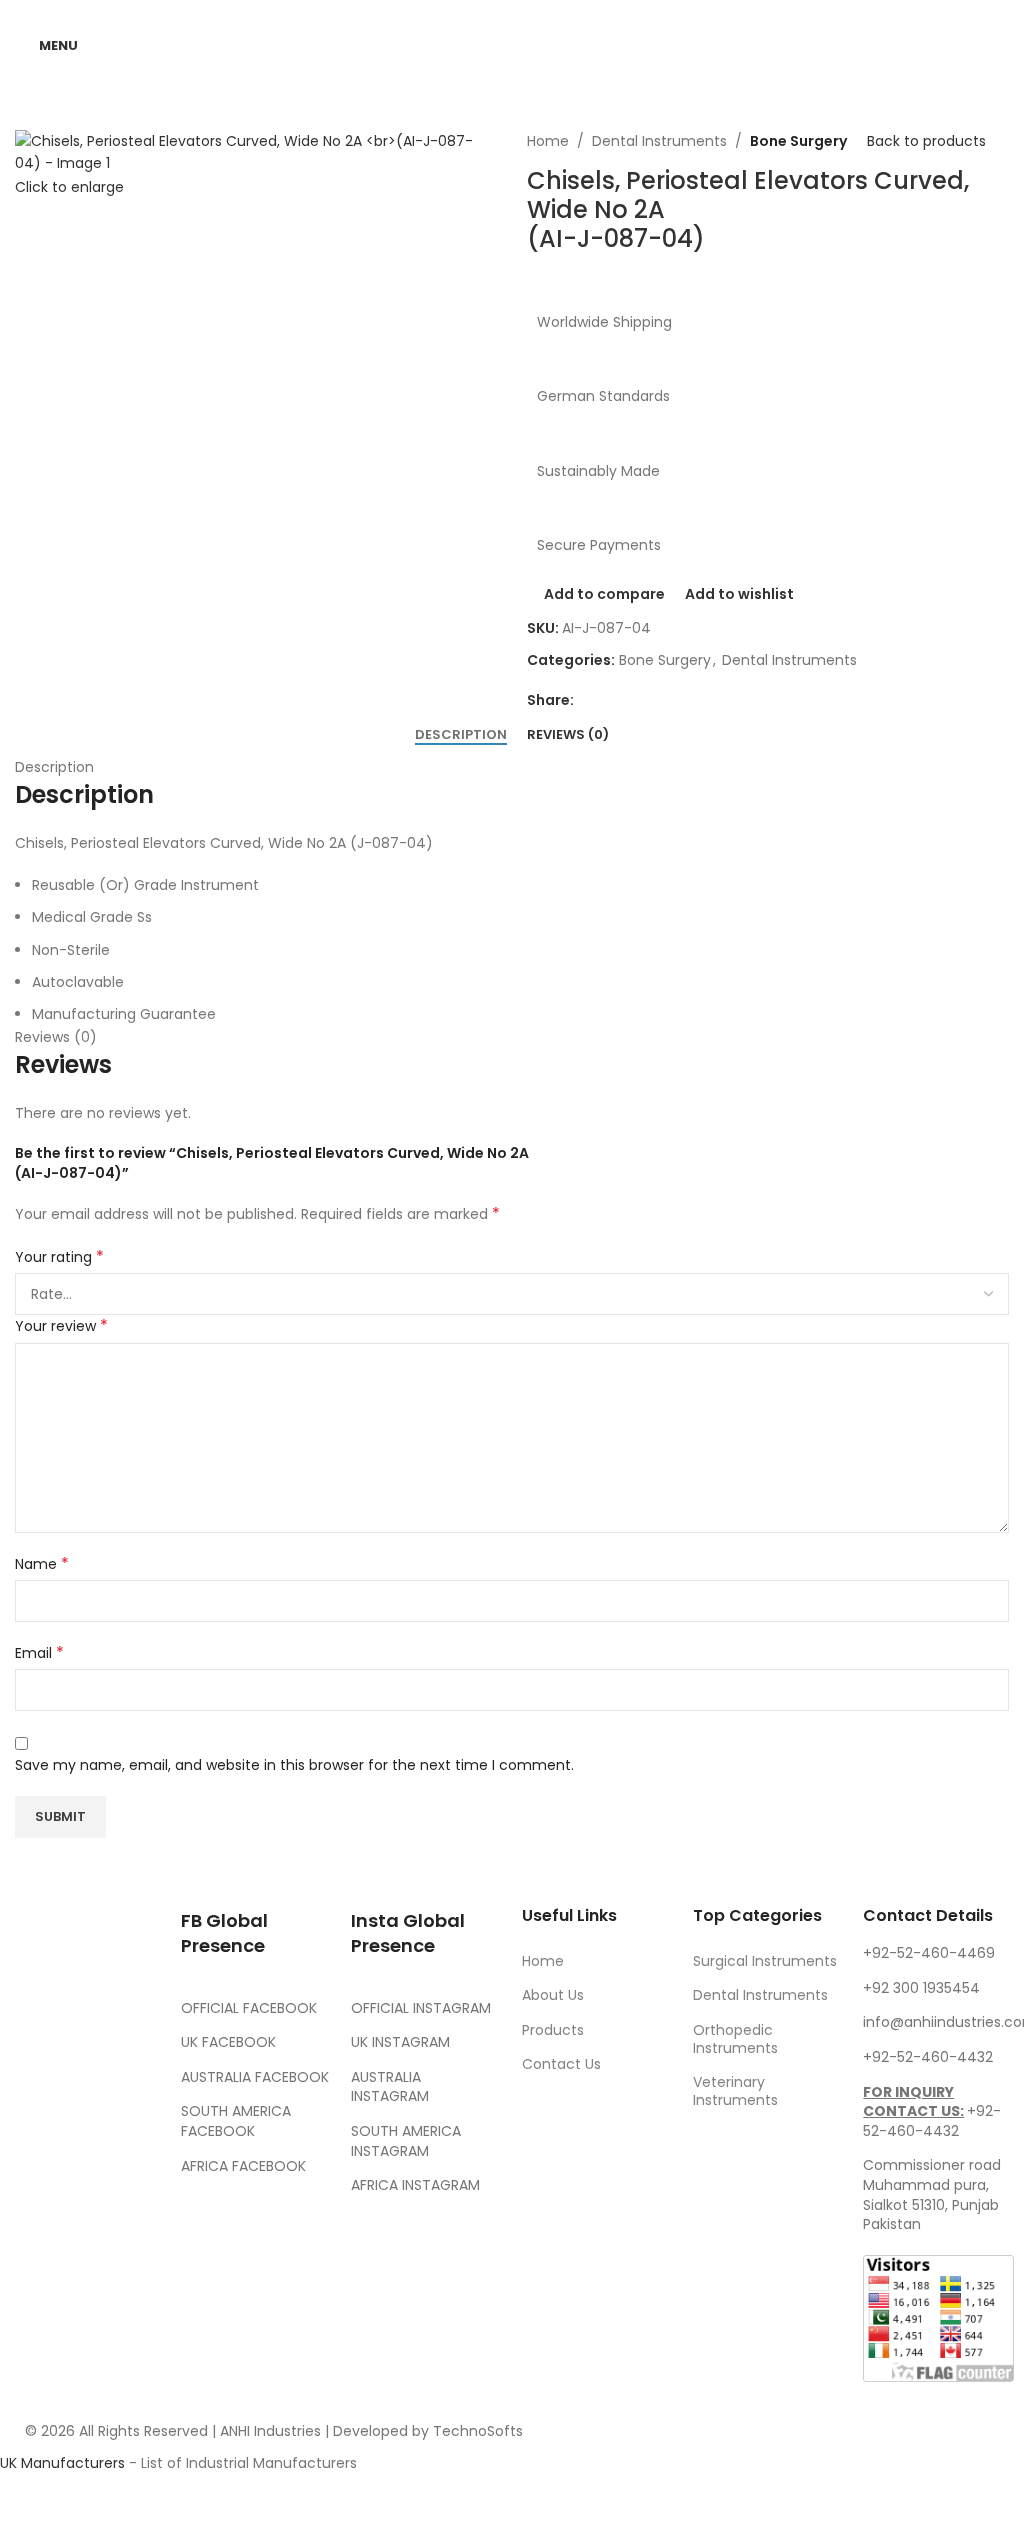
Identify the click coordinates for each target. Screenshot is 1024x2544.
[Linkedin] (89, 2219)
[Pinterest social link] (634, 700)
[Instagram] (35, 2163)
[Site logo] (512, 44)
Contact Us (561, 2064)
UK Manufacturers (62, 2463)
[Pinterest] (89, 2163)
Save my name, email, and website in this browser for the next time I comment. (294, 1765)
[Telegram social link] (682, 700)
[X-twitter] (89, 2107)
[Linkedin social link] (658, 700)
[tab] (461, 735)
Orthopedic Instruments (735, 2039)
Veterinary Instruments (735, 2091)
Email (39, 1653)
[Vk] (35, 2219)
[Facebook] (35, 2107)
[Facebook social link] (586, 700)
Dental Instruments (659, 141)
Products (553, 2030)
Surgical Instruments (765, 1961)
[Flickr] (35, 2274)
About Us (553, 1995)
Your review (61, 1326)
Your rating (59, 1257)
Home (548, 141)
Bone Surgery (798, 141)
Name (42, 1564)
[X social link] (610, 700)
